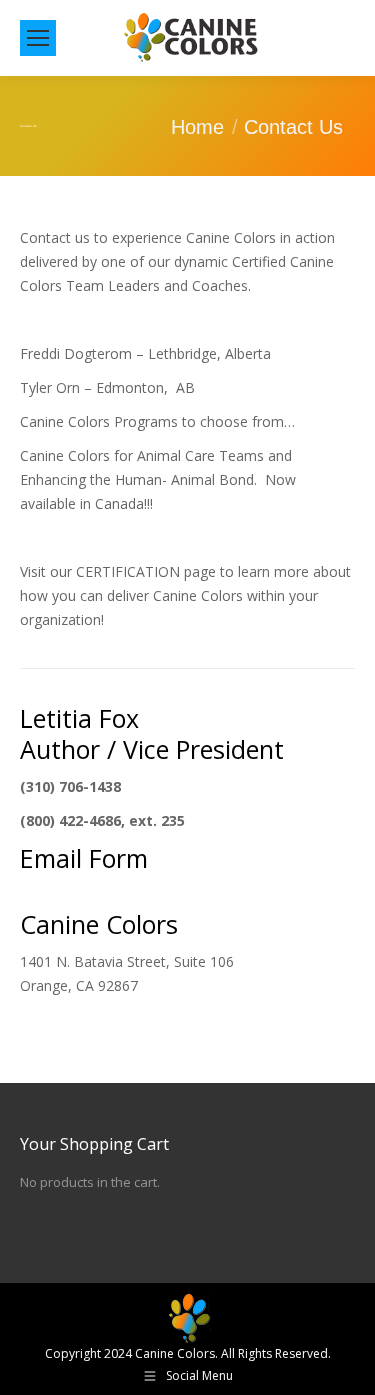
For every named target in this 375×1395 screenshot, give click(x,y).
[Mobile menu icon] (38, 38)
